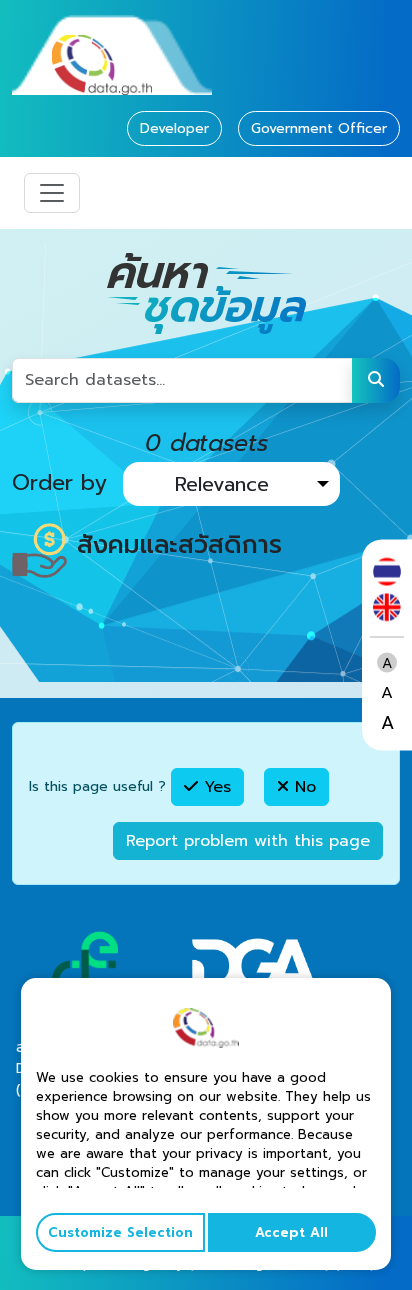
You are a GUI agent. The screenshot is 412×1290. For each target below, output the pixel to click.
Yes (214, 787)
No (302, 787)
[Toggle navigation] (52, 193)
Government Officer (319, 128)
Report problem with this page (248, 841)
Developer (174, 128)
